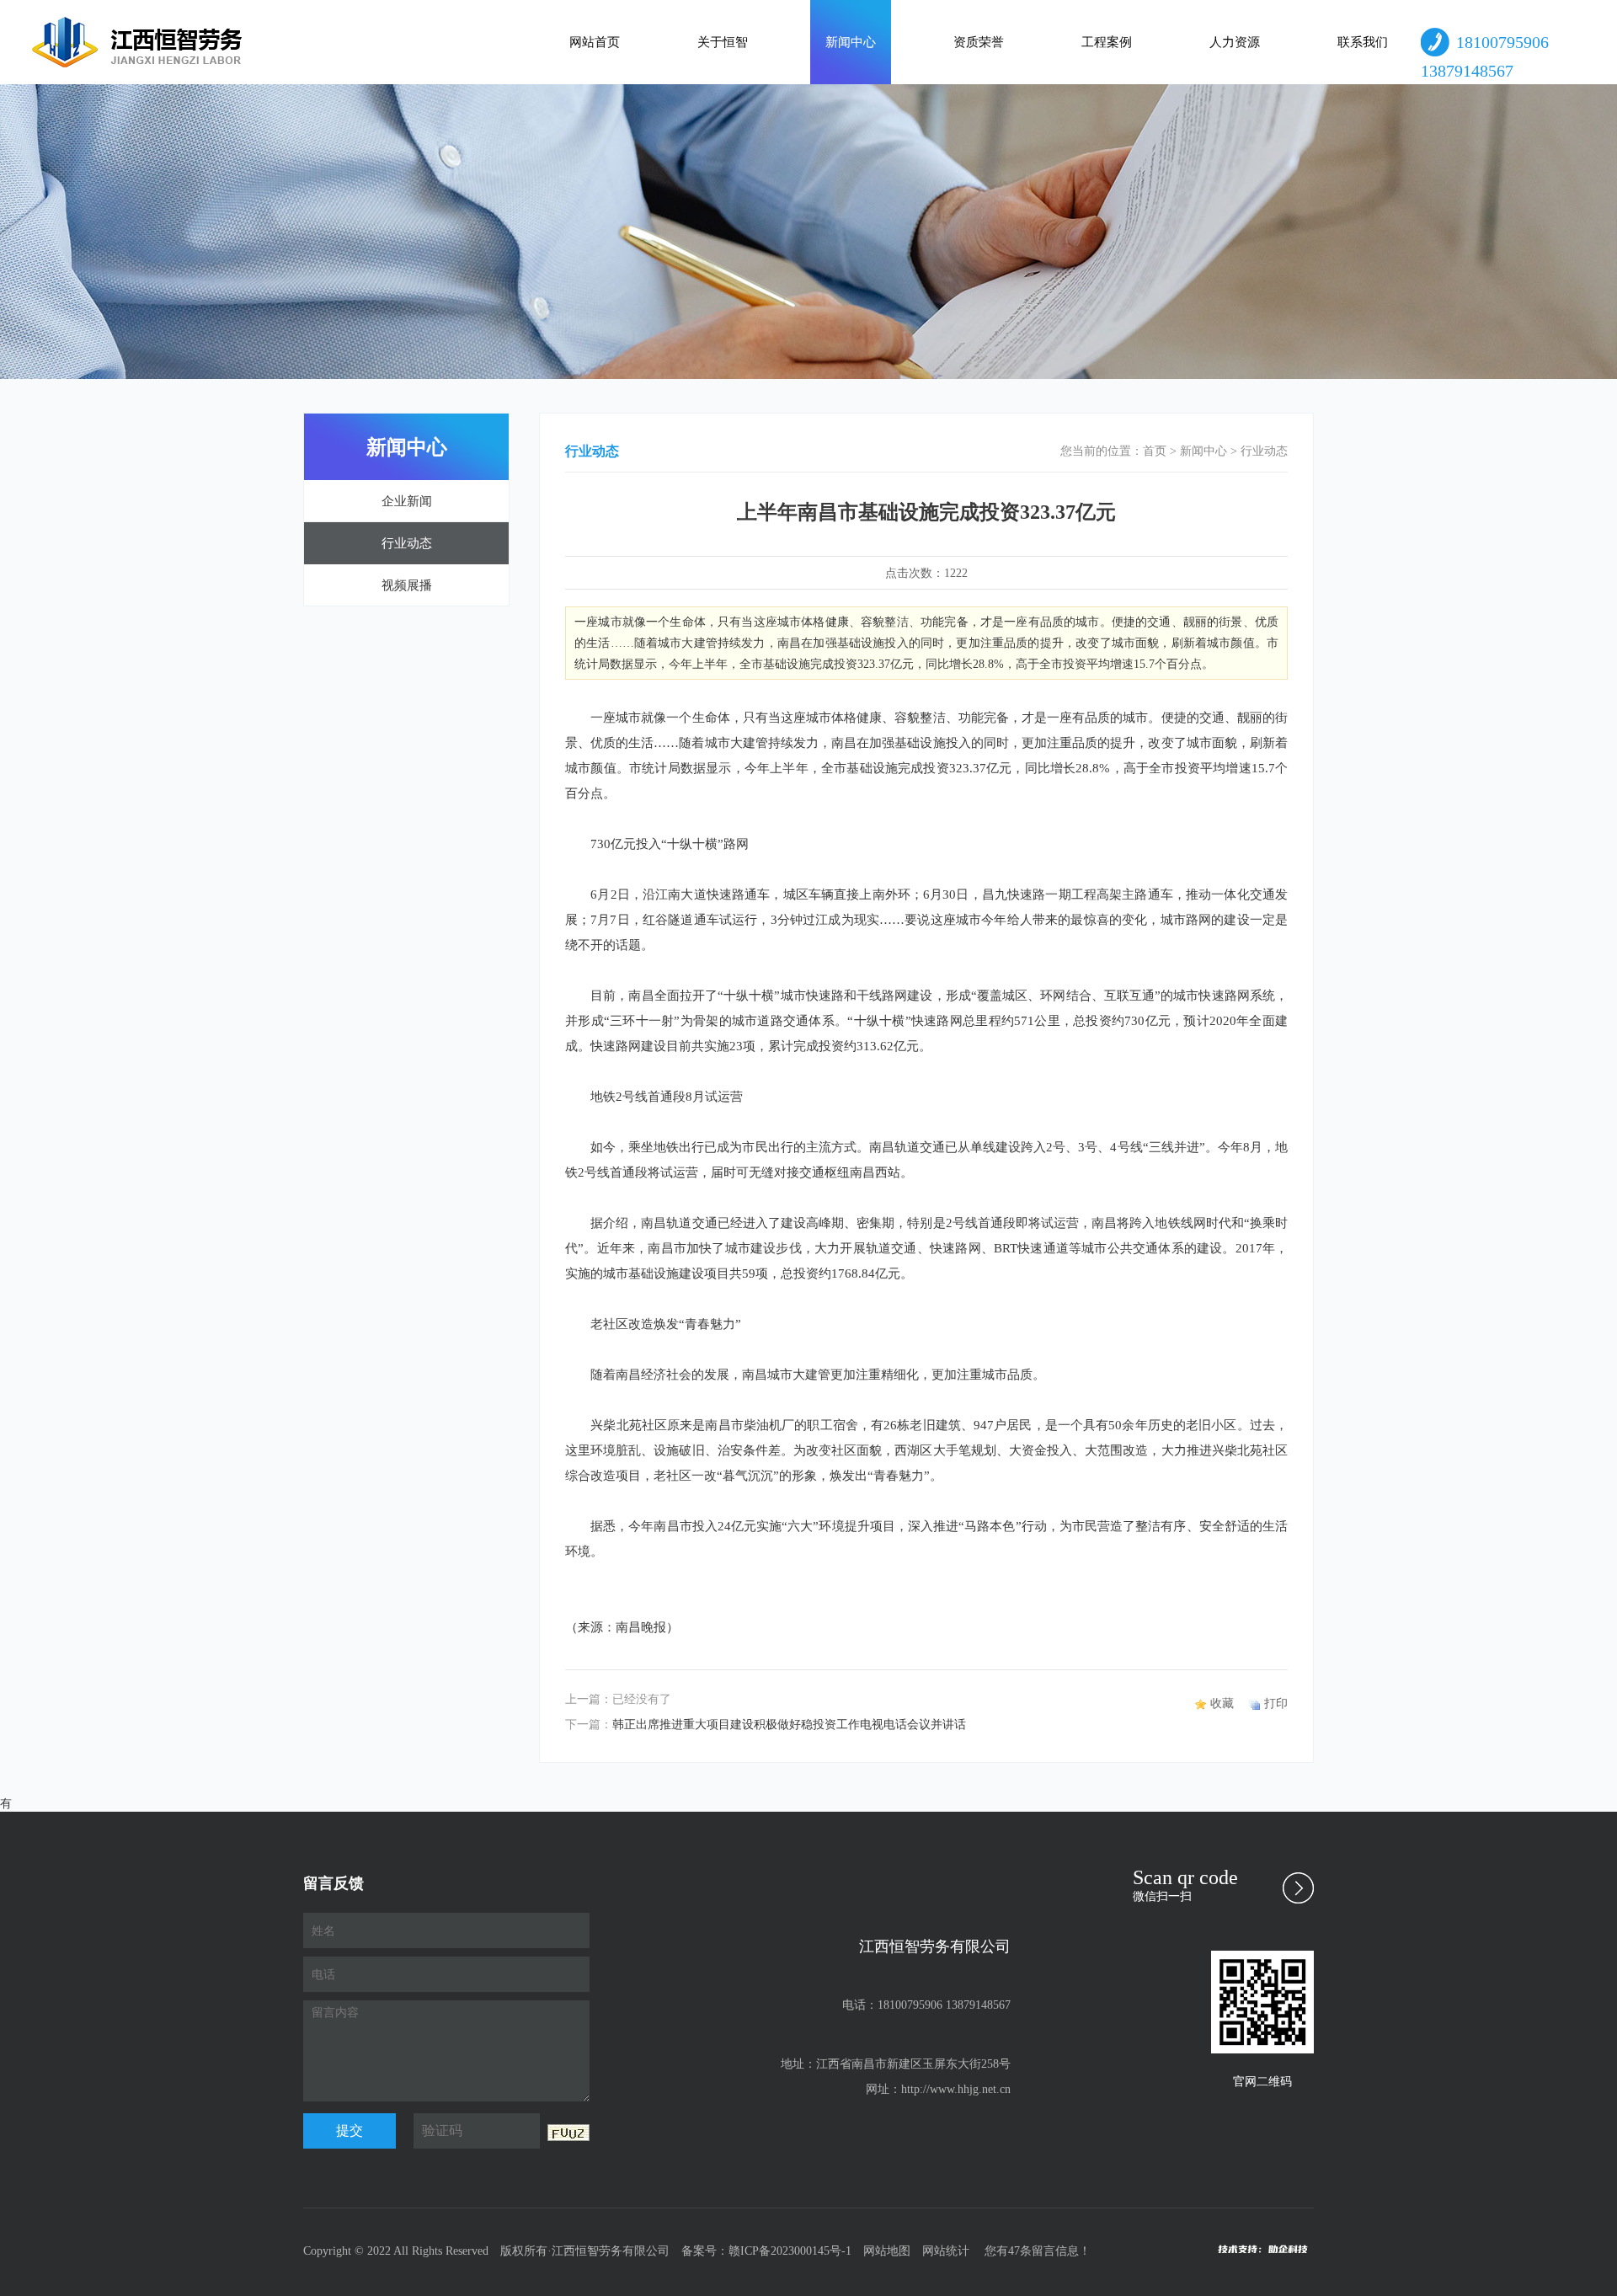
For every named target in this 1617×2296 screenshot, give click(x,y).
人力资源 (1235, 42)
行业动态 (407, 543)
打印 (1276, 1703)
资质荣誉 (979, 42)
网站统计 (946, 2251)
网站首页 (595, 42)
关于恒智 (723, 42)
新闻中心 (851, 42)
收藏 (1222, 1703)
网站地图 (887, 2251)
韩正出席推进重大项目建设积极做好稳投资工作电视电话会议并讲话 (789, 1725)
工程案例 (1107, 42)
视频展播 (407, 585)
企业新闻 (407, 501)
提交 (350, 2130)
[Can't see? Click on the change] (568, 2133)
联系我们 (1363, 42)
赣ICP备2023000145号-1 (790, 2251)
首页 (1155, 451)
